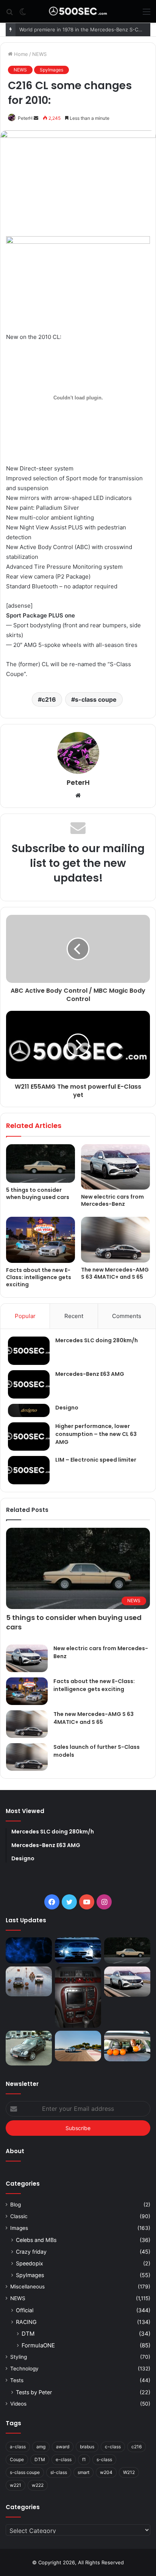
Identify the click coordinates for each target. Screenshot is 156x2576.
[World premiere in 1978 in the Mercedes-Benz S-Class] (29, 1982)
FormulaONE (38, 2345)
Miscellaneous (27, 2287)
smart (83, 2472)
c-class (113, 2447)
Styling (19, 2357)
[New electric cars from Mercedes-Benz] (115, 1167)
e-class (64, 2459)
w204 (106, 2472)
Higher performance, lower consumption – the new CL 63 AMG (96, 1434)
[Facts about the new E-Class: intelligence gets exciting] (41, 1240)
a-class (18, 2447)
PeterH (25, 118)
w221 (16, 2485)
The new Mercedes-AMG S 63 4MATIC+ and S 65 (115, 1273)
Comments (127, 1316)
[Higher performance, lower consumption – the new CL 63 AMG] (29, 1437)
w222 (38, 2485)
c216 (49, 699)
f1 (84, 2459)
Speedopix (30, 2263)
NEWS (39, 54)
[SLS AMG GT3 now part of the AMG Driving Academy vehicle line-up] (78, 2046)
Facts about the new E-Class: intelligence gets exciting (39, 1277)
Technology (24, 2369)
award (63, 2447)
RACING (26, 2322)
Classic (19, 2216)
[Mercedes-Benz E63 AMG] (29, 1384)
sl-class (59, 2472)
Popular (25, 1316)
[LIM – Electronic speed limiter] (29, 1470)
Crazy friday (31, 2252)
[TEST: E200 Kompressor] (29, 2048)
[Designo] (29, 1410)
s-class (104, 2459)
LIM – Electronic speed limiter (96, 1460)
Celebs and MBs (36, 2240)
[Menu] (147, 14)
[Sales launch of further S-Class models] (27, 1757)
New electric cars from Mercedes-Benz (112, 1200)
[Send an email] (36, 118)
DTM (28, 2334)
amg (41, 2447)
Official (25, 2310)
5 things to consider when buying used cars (38, 1194)
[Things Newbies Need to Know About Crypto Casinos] (29, 1950)
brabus (87, 2447)
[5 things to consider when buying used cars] (41, 1164)
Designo (67, 1408)
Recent (74, 1316)
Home (20, 54)
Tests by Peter (34, 2392)
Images (19, 2228)
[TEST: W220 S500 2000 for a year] (78, 1997)
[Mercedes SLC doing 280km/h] (29, 1351)
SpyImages (51, 70)
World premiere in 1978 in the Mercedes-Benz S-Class (83, 29)
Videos (18, 2404)
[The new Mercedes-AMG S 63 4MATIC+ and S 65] (115, 1240)
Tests (17, 2380)
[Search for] (9, 14)
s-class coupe (96, 699)
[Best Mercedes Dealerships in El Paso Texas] (78, 1950)
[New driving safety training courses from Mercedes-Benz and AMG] (127, 2046)
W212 (129, 2472)
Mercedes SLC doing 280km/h (97, 1340)
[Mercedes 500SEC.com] (78, 11)
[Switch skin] (23, 14)
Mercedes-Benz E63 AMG (90, 1374)
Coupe (17, 2459)
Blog (16, 2205)
